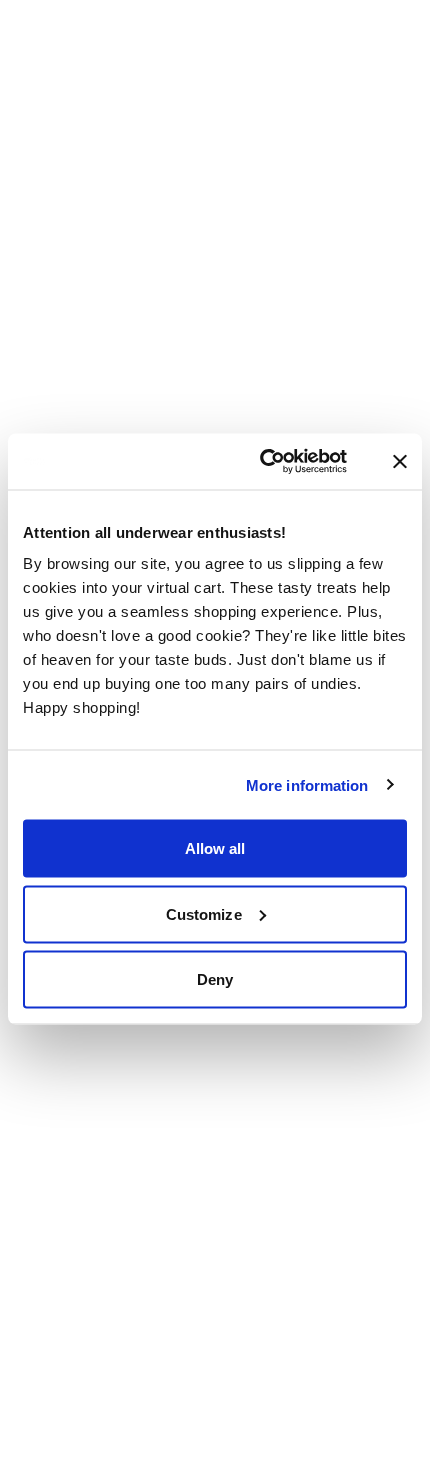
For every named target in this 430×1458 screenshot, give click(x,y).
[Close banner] (400, 461)
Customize (204, 913)
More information (307, 784)
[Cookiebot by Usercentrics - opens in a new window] (283, 462)
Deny (215, 979)
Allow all (215, 848)
